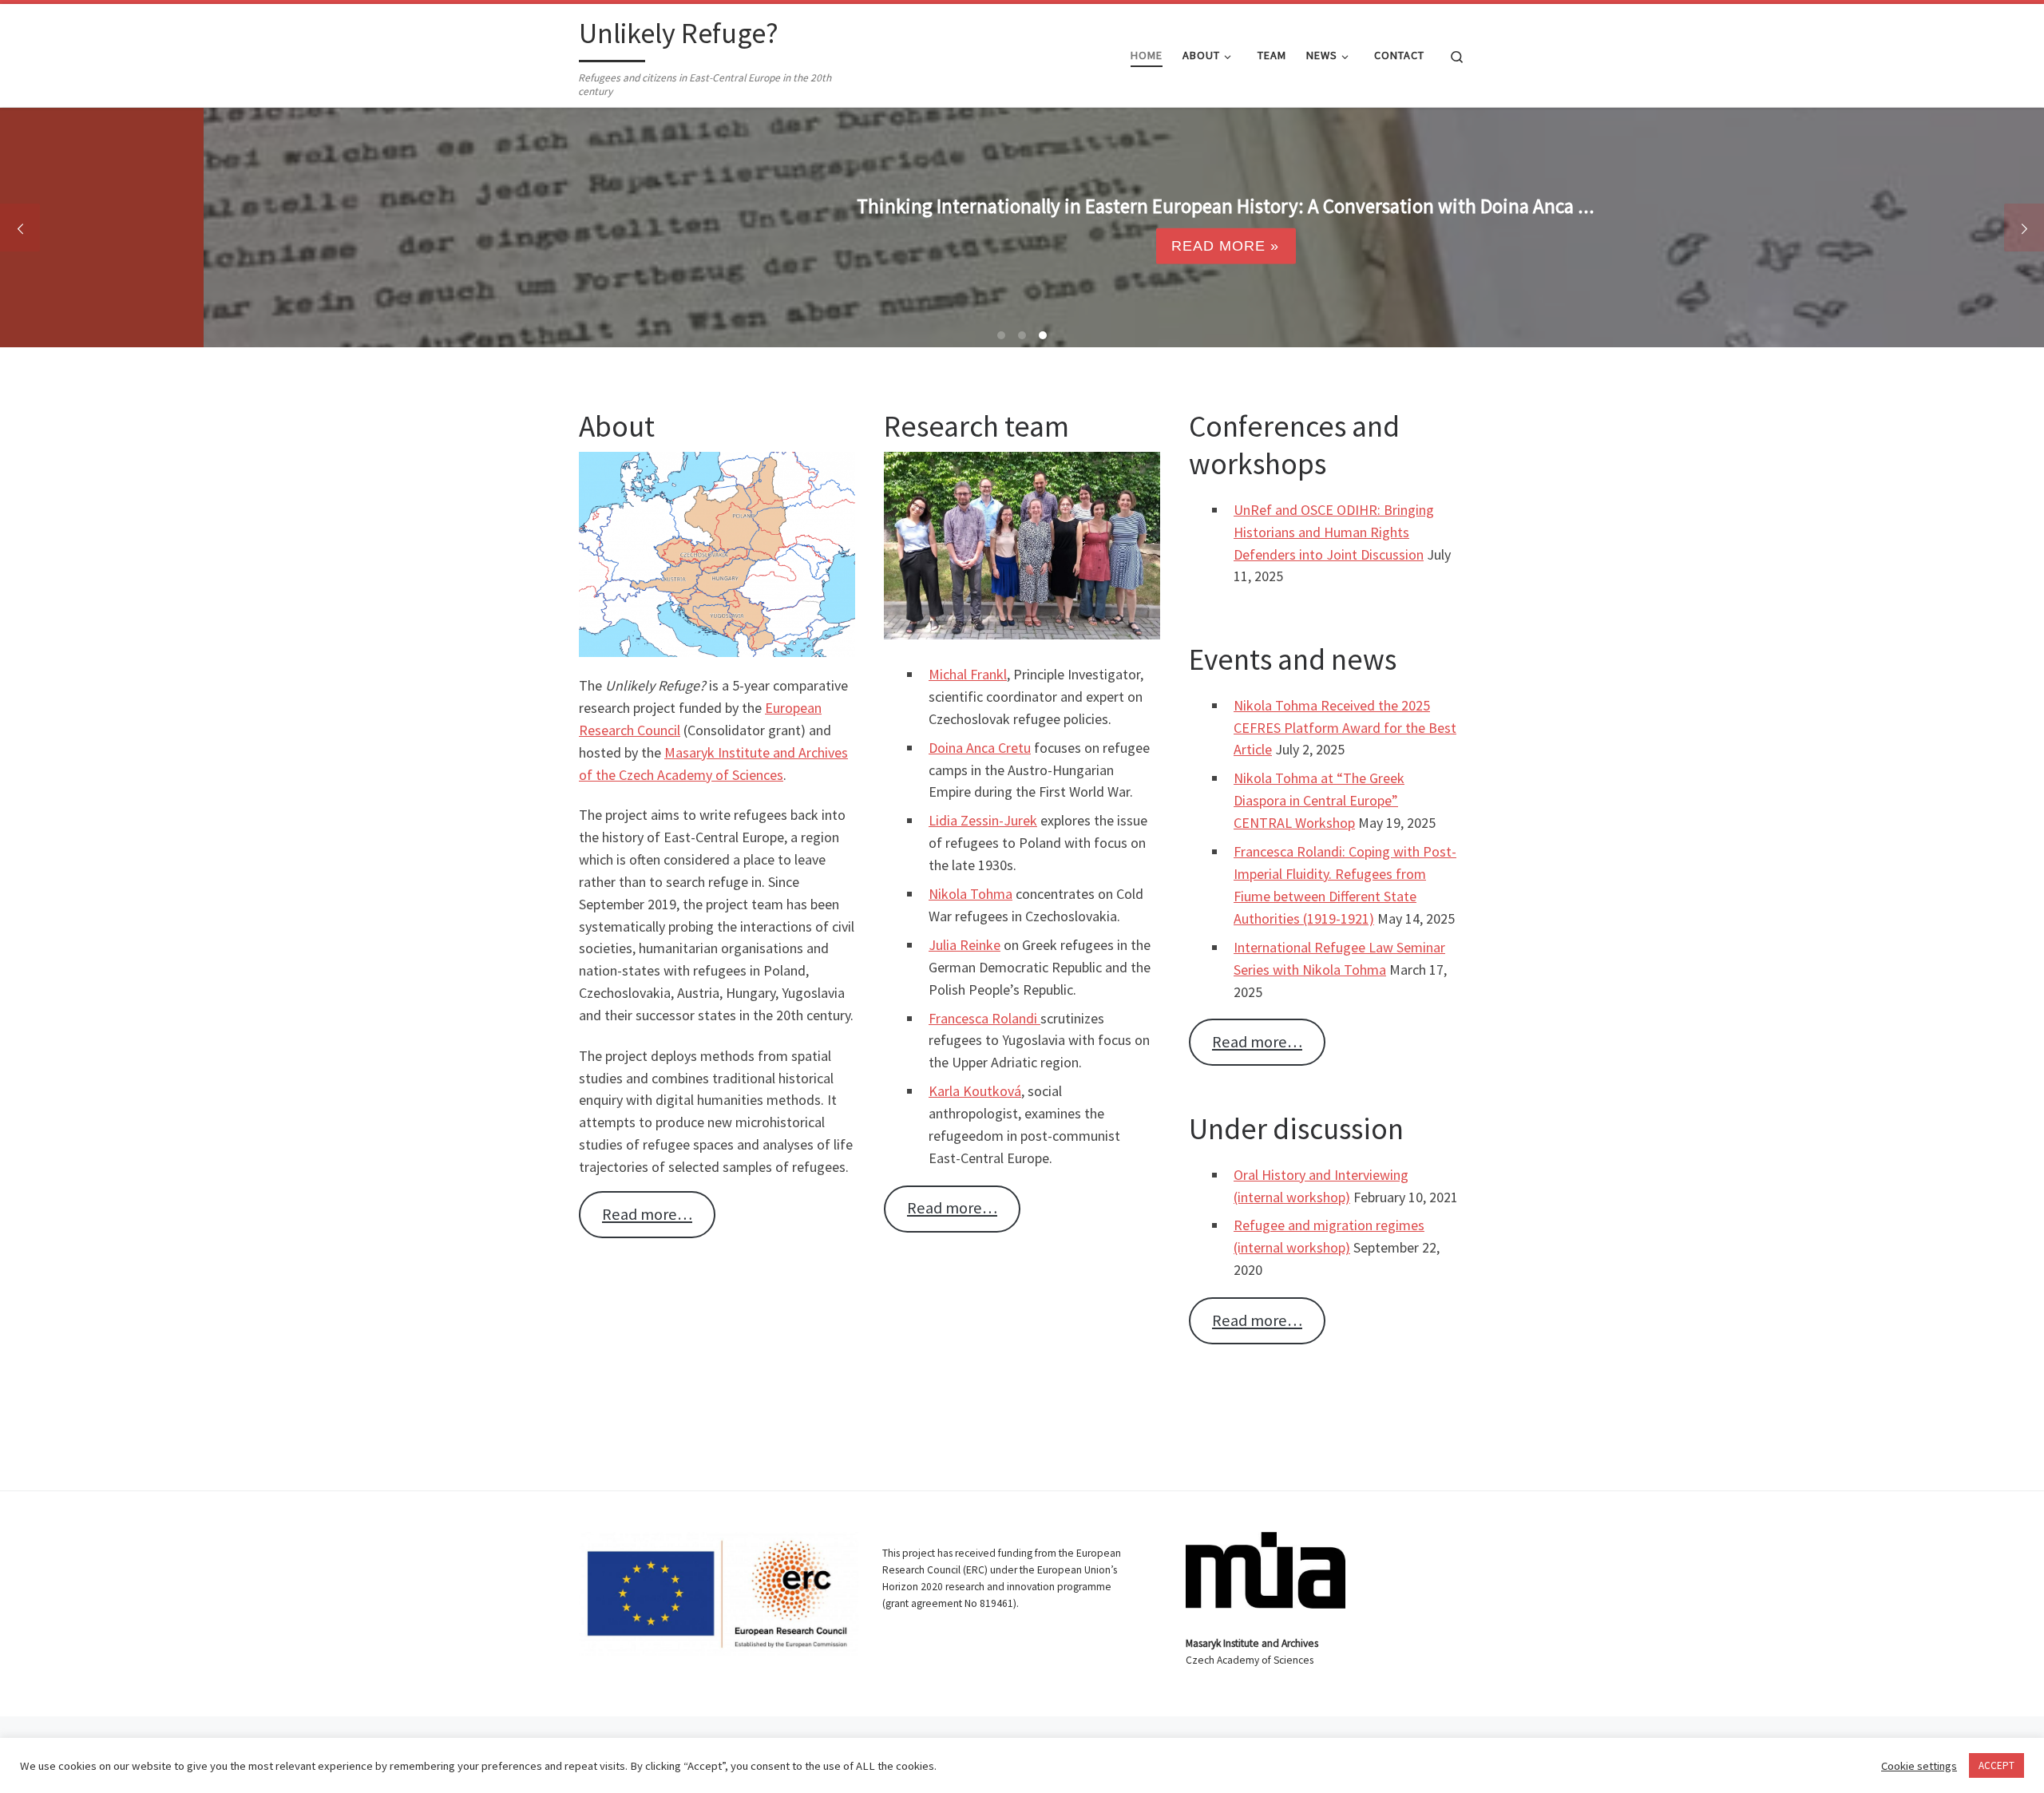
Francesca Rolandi (984, 1018)
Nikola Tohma (971, 894)
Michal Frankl (968, 674)
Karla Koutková (975, 1091)
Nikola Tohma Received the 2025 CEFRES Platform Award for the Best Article (1345, 728)
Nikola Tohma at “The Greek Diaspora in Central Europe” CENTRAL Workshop (1319, 800)
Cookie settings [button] (1919, 1766)
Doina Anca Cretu (980, 748)
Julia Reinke (965, 945)
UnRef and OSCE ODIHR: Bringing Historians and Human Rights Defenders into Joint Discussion (1334, 532)
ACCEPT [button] (1996, 1765)
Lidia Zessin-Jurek (983, 820)
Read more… (647, 1214)
